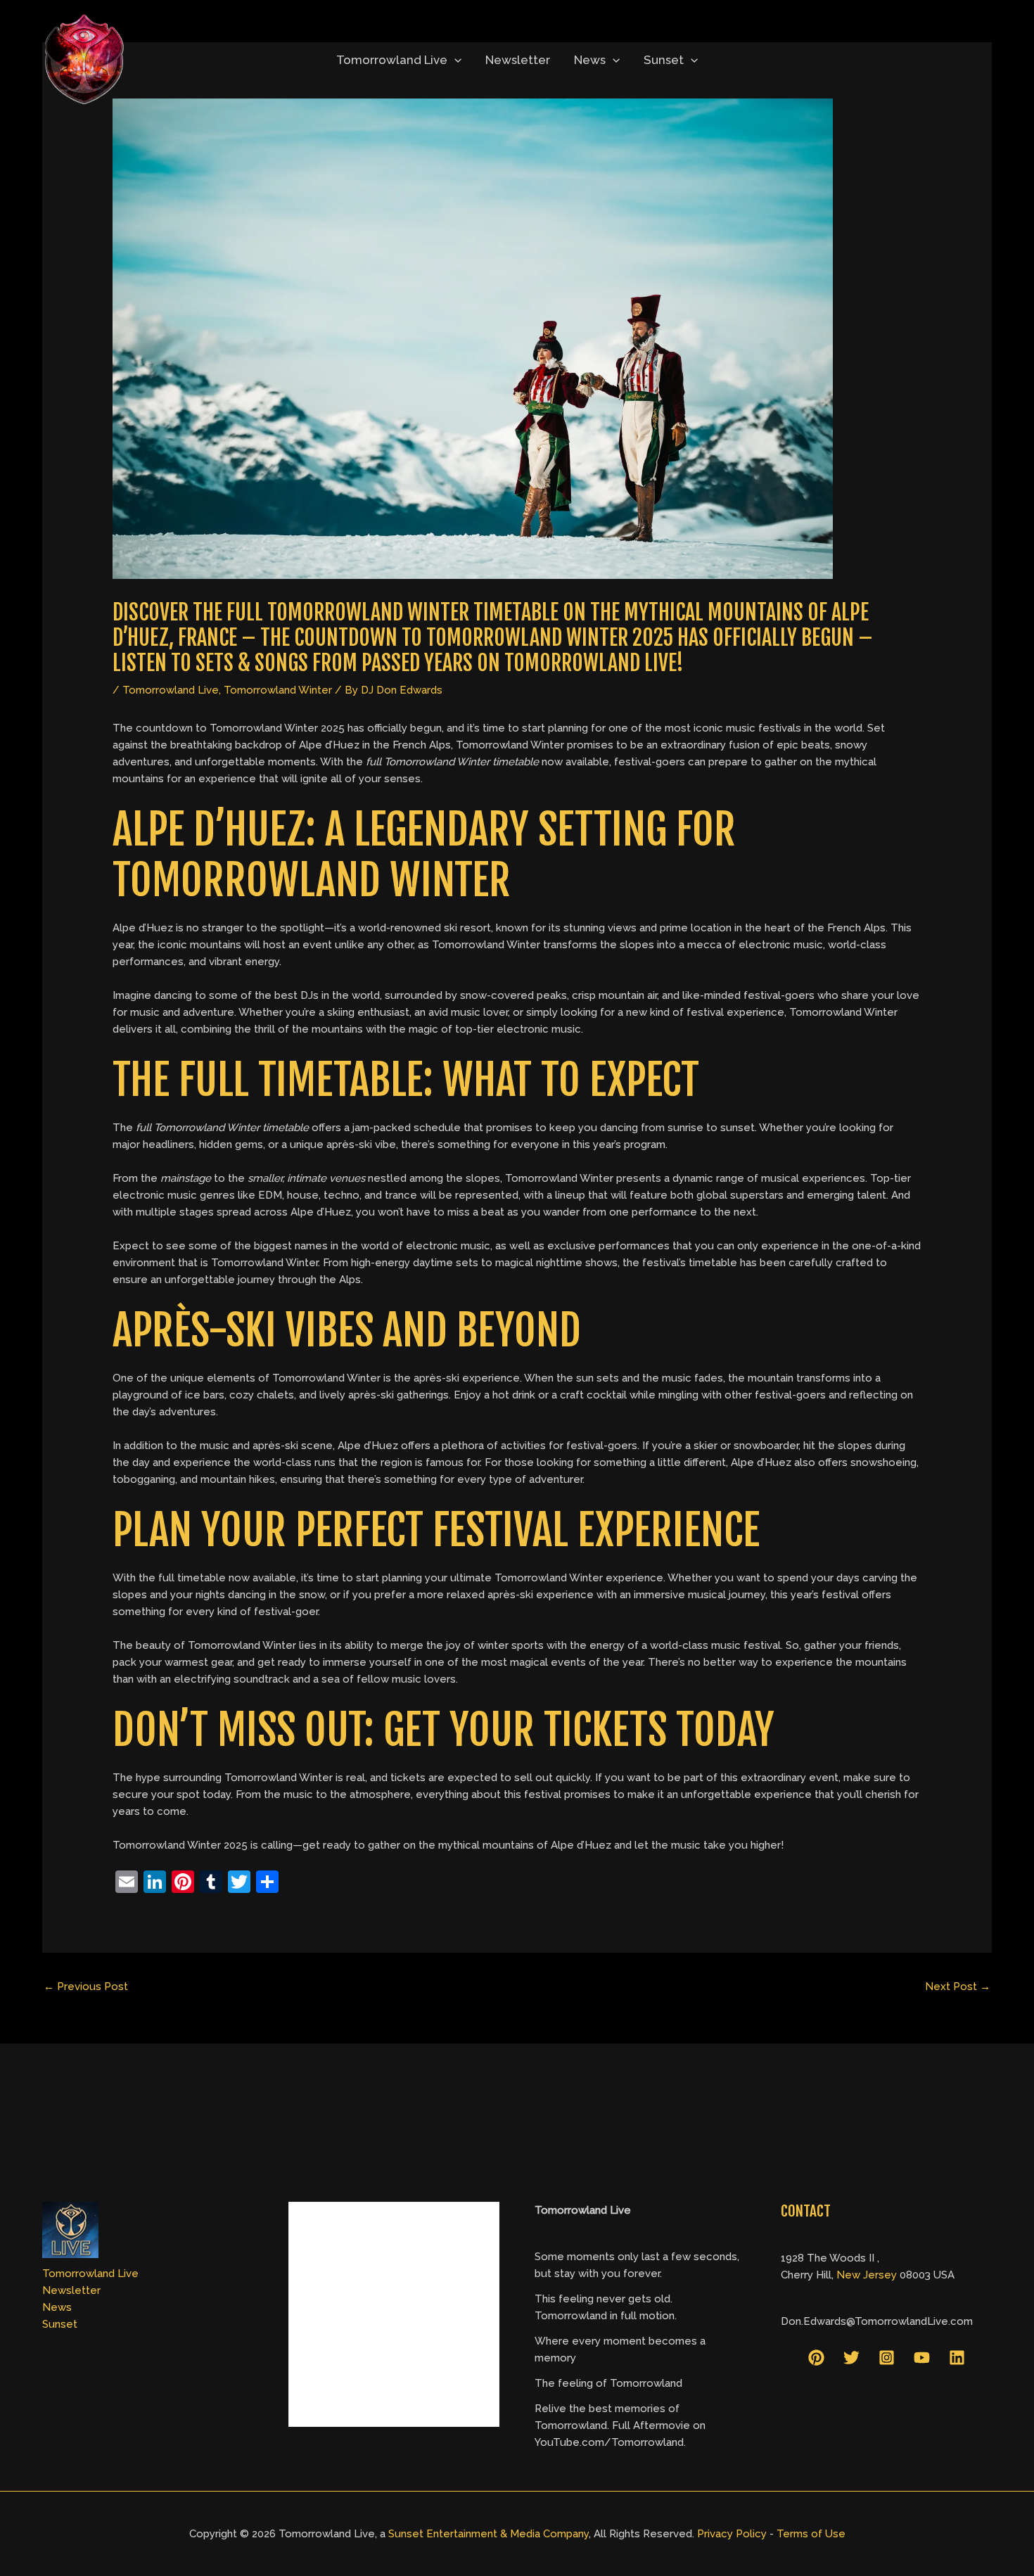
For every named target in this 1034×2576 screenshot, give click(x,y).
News (590, 60)
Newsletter (518, 60)
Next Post (958, 1987)
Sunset (664, 60)
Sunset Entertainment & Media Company (489, 2534)
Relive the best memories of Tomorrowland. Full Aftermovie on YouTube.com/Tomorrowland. (620, 2425)
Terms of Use (811, 2534)
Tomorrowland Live (392, 60)
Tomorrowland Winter (278, 690)
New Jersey (867, 2275)
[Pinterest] (816, 2358)
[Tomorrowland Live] (84, 59)
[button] (454, 60)
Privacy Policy (732, 2534)
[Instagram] (887, 2358)
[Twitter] (851, 2358)
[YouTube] (922, 2358)
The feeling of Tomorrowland (608, 2383)
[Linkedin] (957, 2358)
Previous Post (86, 1987)
